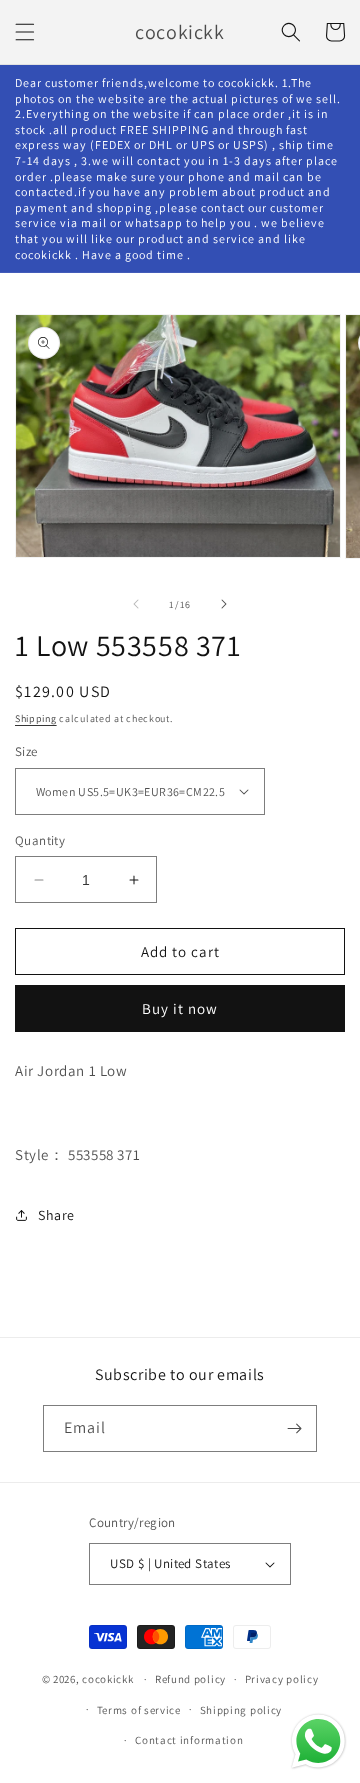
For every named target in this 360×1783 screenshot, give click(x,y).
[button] (25, 32)
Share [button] (56, 1215)
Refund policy (190, 1679)
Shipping (36, 718)
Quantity (40, 840)
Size (26, 751)
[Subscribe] (294, 1428)
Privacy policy (282, 1679)
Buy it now (180, 1008)
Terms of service (139, 1710)
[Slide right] (224, 604)
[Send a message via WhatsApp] (318, 1741)
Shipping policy (241, 1710)
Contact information (189, 1740)
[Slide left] (136, 604)
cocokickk (107, 1679)
